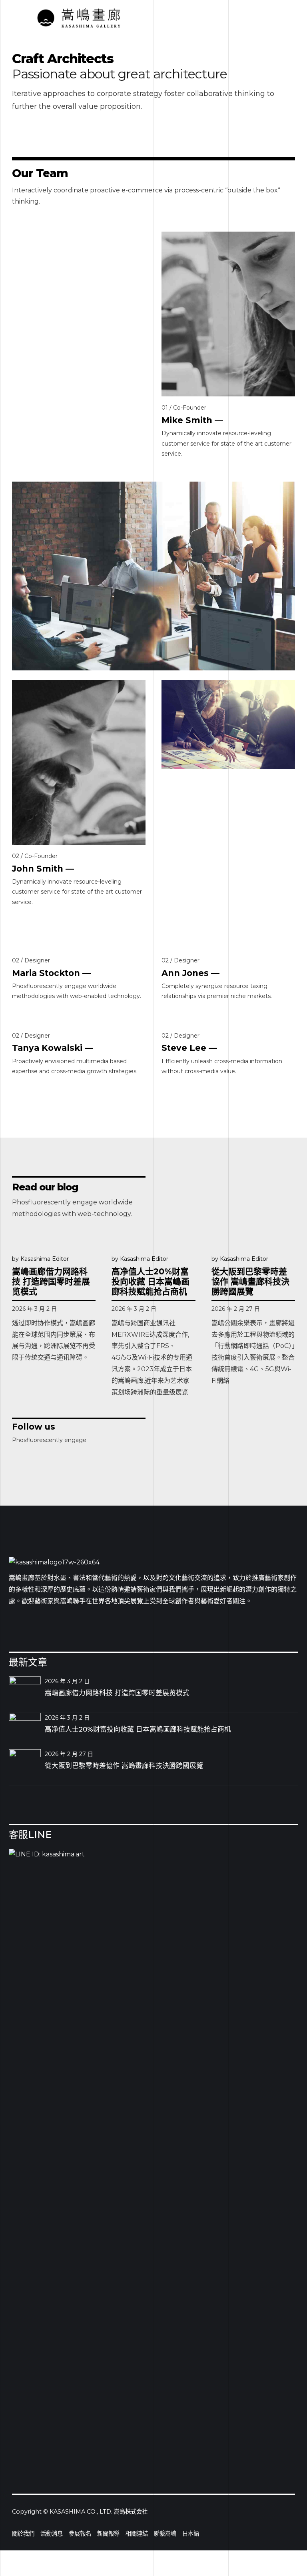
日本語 (191, 2534)
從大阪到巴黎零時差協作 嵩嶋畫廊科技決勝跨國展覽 (250, 1281)
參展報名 (80, 2534)
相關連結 (137, 2534)
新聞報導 (108, 2534)
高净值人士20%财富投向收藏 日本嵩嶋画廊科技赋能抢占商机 (151, 1281)
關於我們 (23, 2534)
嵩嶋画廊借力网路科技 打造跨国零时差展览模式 (51, 1281)
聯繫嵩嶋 (165, 2534)
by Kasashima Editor (40, 1259)
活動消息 (52, 2534)
